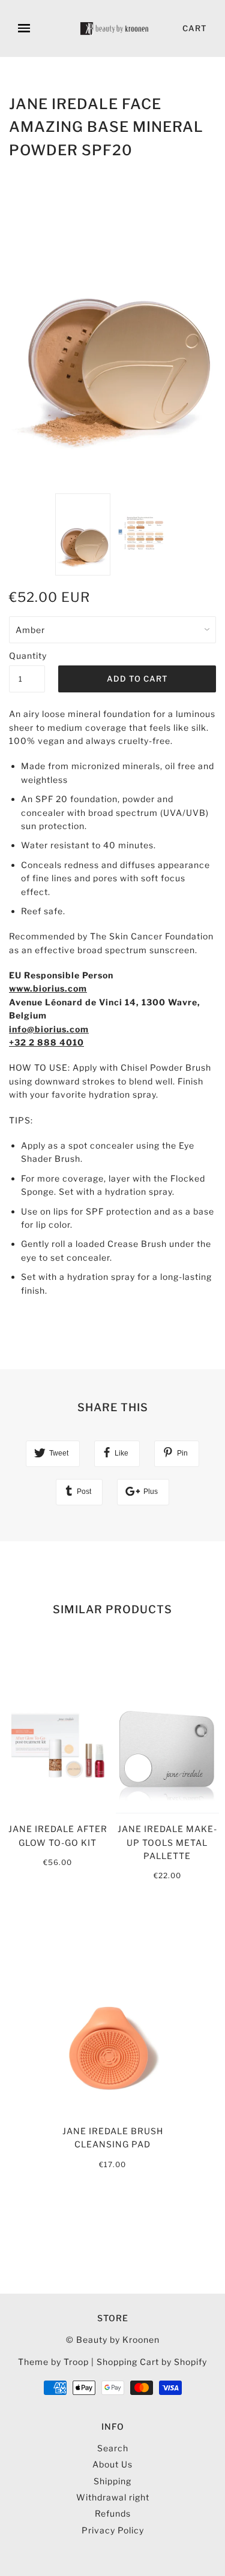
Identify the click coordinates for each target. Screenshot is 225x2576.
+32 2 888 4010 (46, 1042)
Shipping (112, 2481)
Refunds (113, 2513)
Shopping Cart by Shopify (152, 2362)
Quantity (27, 656)
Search (113, 2448)
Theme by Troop (53, 2362)
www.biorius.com (48, 988)
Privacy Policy (113, 2530)
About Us (112, 2464)
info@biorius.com (49, 1029)
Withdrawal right (113, 2497)
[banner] (115, 28)
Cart (195, 28)
